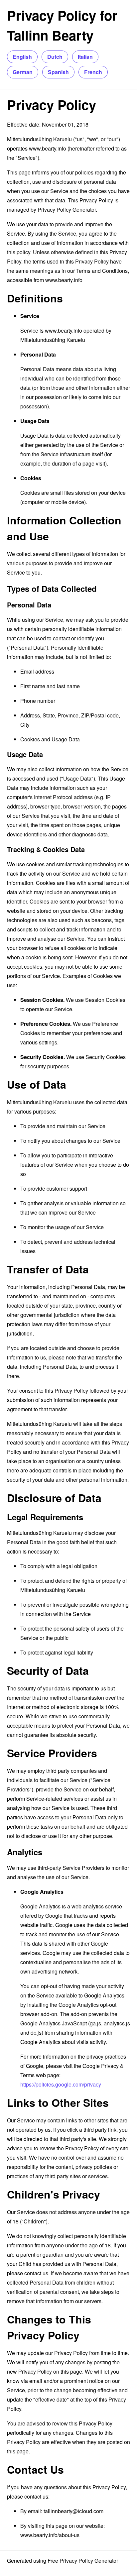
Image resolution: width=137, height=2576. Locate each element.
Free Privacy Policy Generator (83, 2561)
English (22, 57)
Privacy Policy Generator (67, 210)
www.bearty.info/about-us (50, 2535)
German (23, 72)
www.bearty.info (48, 148)
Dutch (55, 57)
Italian (85, 57)
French (93, 72)
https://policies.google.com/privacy (61, 2084)
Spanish (58, 72)
